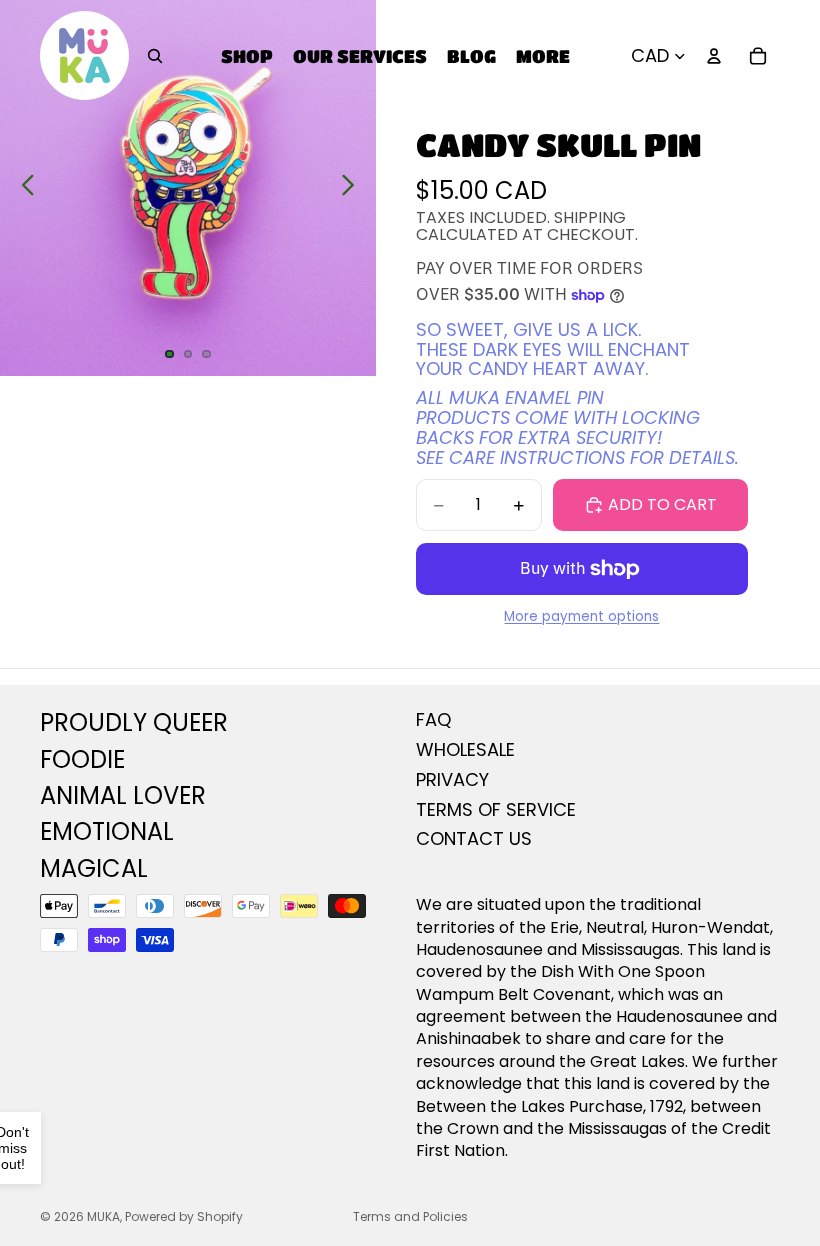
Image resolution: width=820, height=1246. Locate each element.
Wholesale (465, 749)
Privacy (452, 779)
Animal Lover (123, 795)
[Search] (155, 56)
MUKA (103, 1216)
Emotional (107, 831)
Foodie (82, 759)
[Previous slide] (22, 188)
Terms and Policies (410, 1216)
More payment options (581, 617)
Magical (94, 868)
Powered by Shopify (184, 1216)
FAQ (433, 719)
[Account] (714, 56)
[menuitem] (543, 55)
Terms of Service (496, 809)
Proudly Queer (134, 722)
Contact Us (474, 838)
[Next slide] (353, 188)
